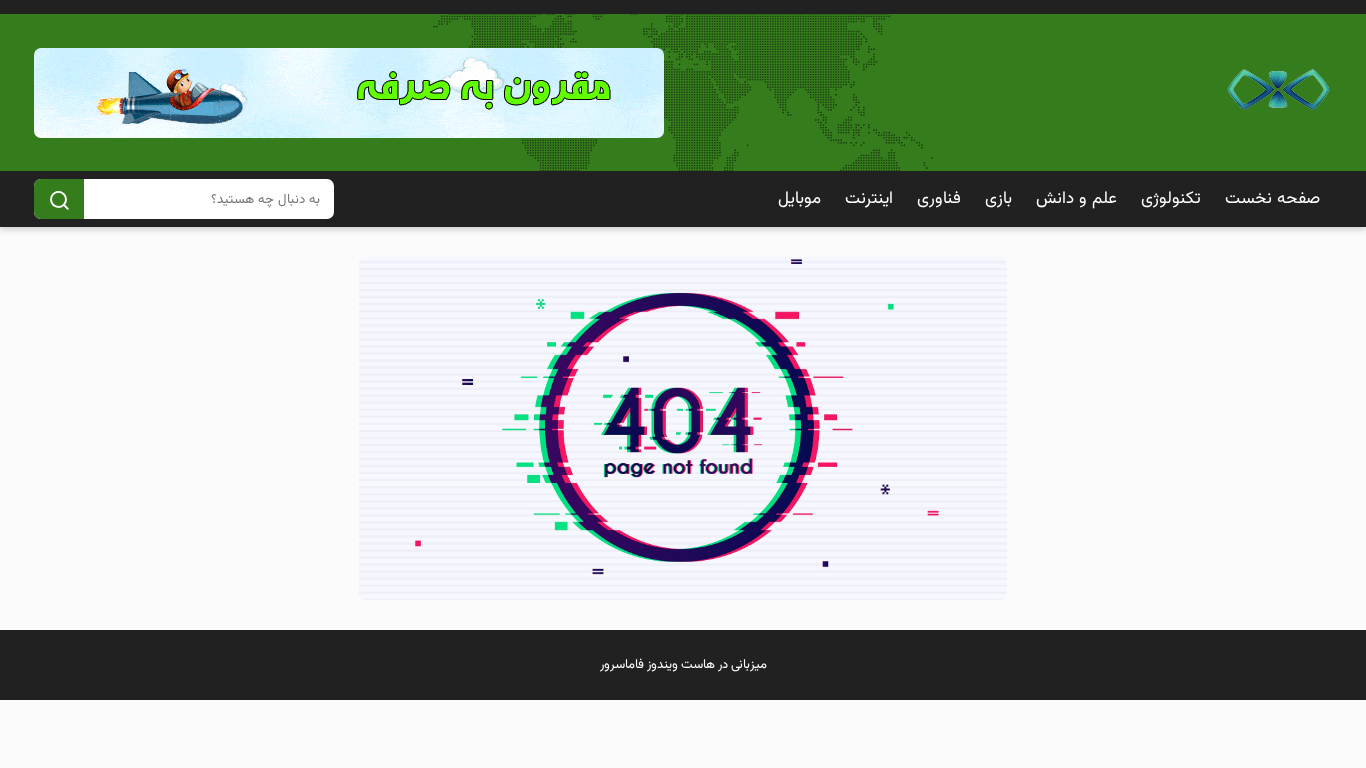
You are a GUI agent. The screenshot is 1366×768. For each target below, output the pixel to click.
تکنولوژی (1171, 199)
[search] (59, 199)
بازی (998, 199)
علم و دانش (1076, 199)
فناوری (939, 199)
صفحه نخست (1272, 199)
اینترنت (869, 199)
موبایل (799, 199)
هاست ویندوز (681, 665)
